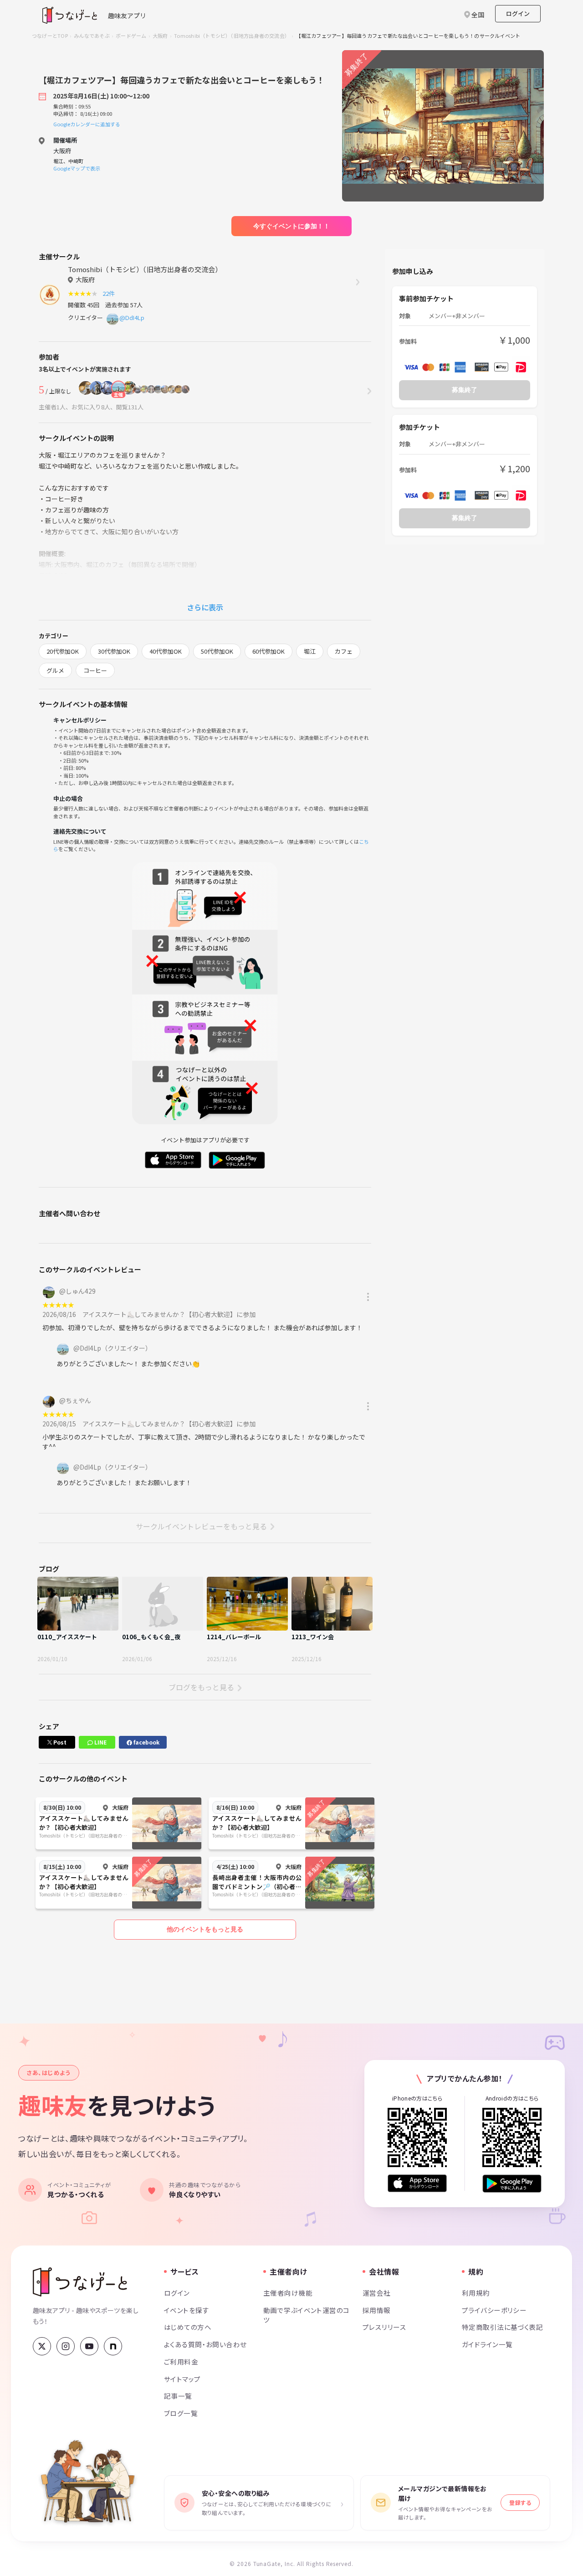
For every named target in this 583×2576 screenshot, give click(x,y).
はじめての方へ (188, 2327)
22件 (110, 293)
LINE (100, 1742)
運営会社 (377, 2293)
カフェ (344, 651)
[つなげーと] (80, 2282)
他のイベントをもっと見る (205, 1929)
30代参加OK (114, 651)
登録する (520, 2502)
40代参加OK (166, 651)
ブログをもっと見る (201, 1687)
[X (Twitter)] (42, 2346)
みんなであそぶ (92, 36)
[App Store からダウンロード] (417, 2183)
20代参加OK (63, 651)
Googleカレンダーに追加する (87, 124)
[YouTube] (89, 2346)
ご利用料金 (181, 2362)
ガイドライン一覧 (487, 2344)
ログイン (518, 13)
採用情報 (377, 2310)
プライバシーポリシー (494, 2310)
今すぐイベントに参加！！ (291, 226)
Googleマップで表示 (77, 168)
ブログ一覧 (181, 2413)
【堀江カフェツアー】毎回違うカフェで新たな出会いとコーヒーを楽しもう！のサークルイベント (408, 36)
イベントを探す (187, 2310)
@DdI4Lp (132, 317)
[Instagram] (66, 2346)
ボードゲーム (131, 36)
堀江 (310, 651)
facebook (146, 1742)
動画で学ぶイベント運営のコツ (307, 2315)
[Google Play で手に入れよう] (512, 2183)
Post (59, 1742)
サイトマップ (182, 2379)
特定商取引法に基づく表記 (502, 2327)
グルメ (55, 670)
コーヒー (95, 670)
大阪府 (160, 36)
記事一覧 (178, 2396)
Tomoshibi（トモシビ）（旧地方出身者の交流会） (232, 36)
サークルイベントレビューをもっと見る (201, 1526)
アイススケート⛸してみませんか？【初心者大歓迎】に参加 (169, 1314)
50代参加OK (217, 651)
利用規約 (476, 2293)
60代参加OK (268, 651)
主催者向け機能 (288, 2293)
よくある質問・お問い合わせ (205, 2344)
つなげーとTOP (50, 36)
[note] (113, 2346)
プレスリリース (384, 2327)
